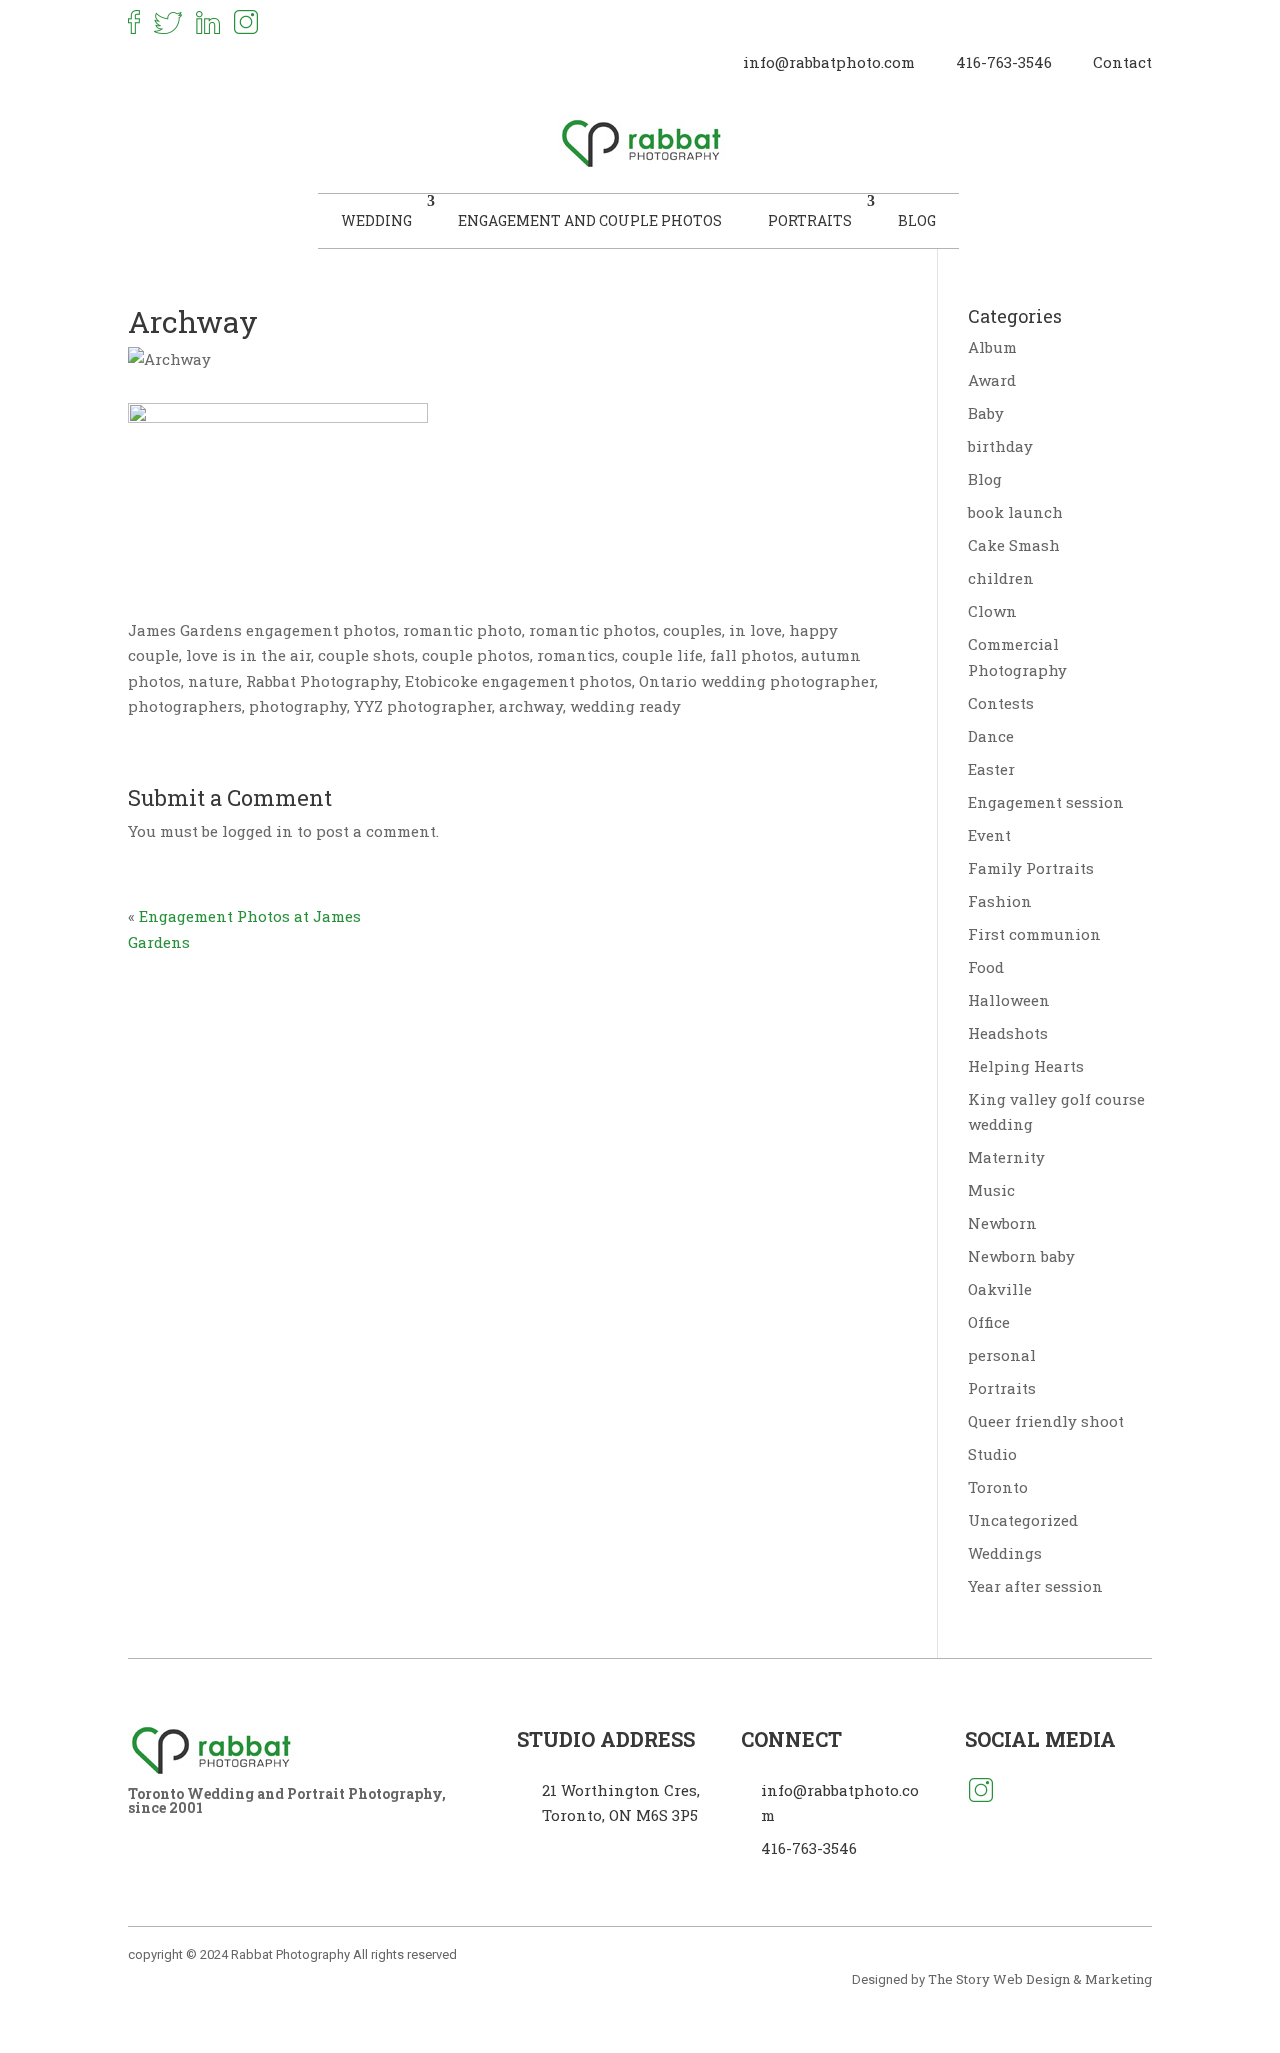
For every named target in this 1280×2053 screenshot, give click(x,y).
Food (986, 967)
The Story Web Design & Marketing (1040, 1979)
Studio (992, 1454)
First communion (1034, 934)
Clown (992, 611)
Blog (917, 220)
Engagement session (1046, 802)
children (1001, 578)
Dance (991, 736)
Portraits (810, 220)
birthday (1000, 446)
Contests (1001, 703)
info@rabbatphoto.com (829, 62)
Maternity (1006, 1157)
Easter (991, 769)
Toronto (998, 1487)
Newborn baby (1021, 1256)
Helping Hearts (1026, 1066)
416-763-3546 (1004, 62)
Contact (1122, 62)
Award (992, 380)
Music (991, 1190)
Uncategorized (1023, 1520)
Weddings (1005, 1553)
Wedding (376, 220)
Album (992, 347)
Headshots (1008, 1033)
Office (989, 1322)
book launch (1015, 512)
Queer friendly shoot (1046, 1421)
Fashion (1000, 901)
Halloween (1009, 1000)
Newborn (1002, 1223)
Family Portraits (1031, 868)
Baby (986, 413)
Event (989, 835)
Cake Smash (1014, 545)
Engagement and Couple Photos (590, 220)
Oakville (1000, 1289)
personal (1002, 1355)
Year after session (1035, 1586)
